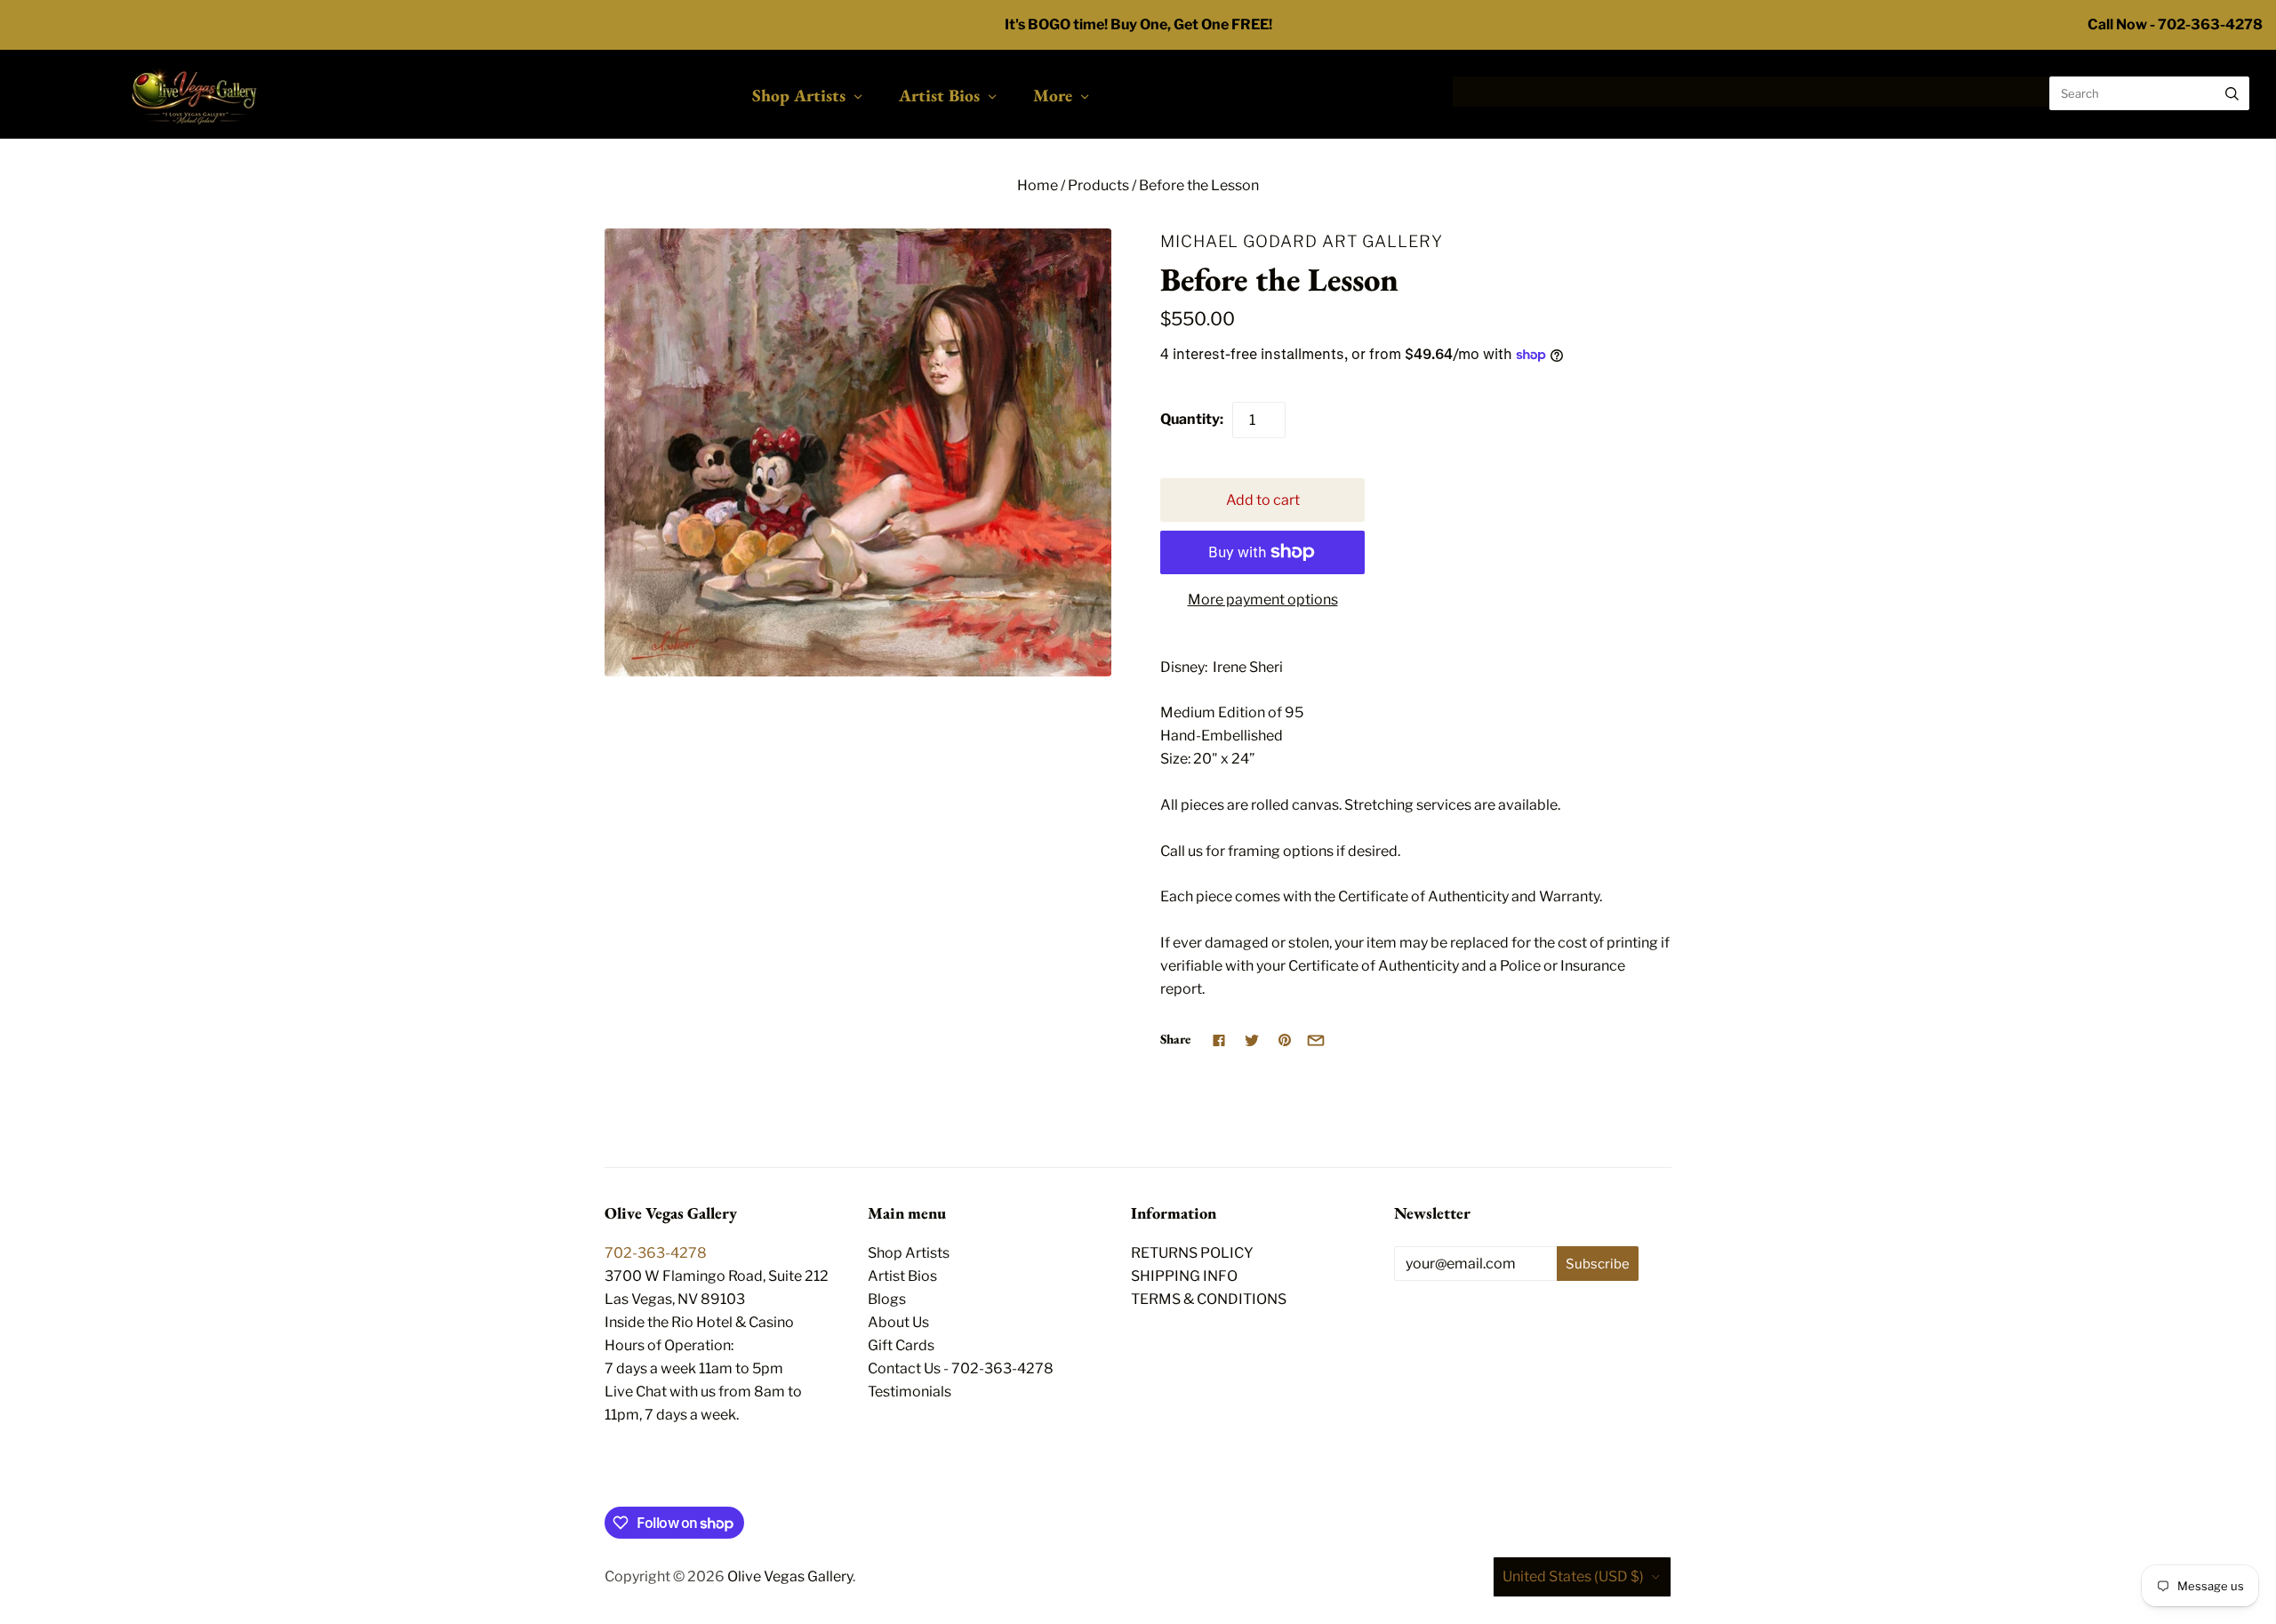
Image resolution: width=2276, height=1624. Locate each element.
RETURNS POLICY (1192, 1253)
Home (1038, 185)
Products (1098, 185)
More (1053, 95)
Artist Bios (939, 95)
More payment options (1263, 600)
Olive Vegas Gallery (790, 1576)
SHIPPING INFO (1184, 1276)
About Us (898, 1322)
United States (1573, 1576)
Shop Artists (799, 95)
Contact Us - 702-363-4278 (961, 1368)
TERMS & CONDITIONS (1209, 1299)
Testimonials (910, 1392)
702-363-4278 (656, 1253)
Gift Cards (901, 1345)
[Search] (2232, 93)
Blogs (887, 1299)
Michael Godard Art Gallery (1302, 241)
